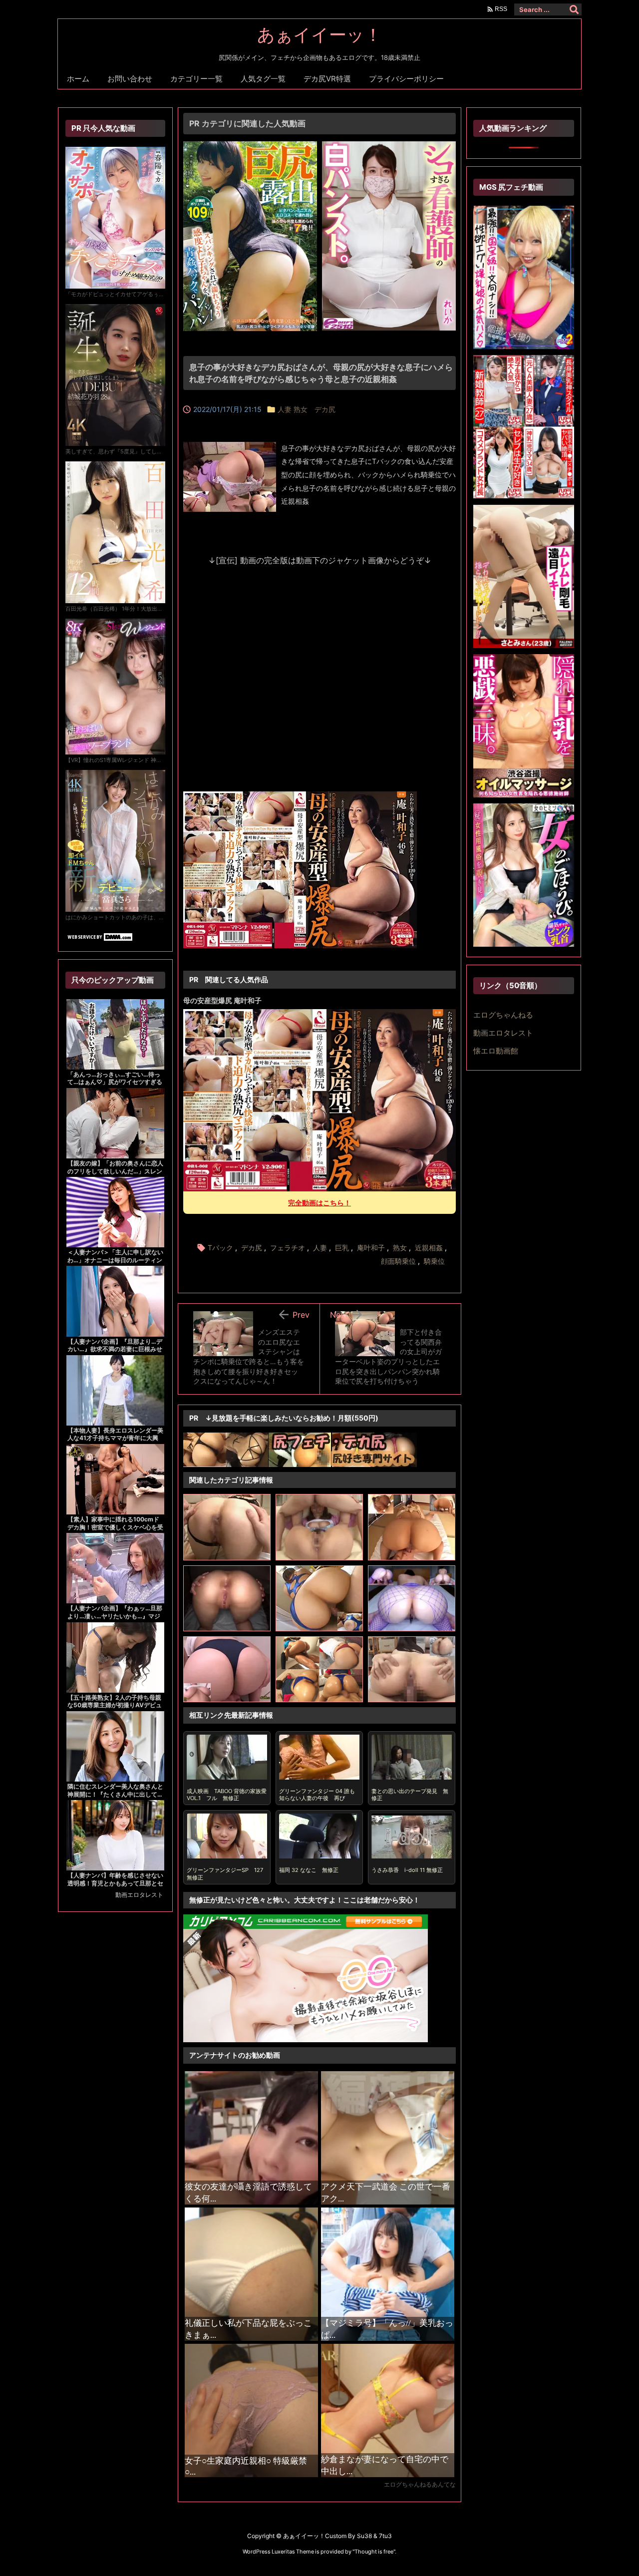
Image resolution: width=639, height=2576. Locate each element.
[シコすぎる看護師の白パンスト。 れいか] (389, 147)
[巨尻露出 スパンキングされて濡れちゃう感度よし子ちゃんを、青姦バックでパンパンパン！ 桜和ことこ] (250, 147)
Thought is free (374, 2552)
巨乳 (342, 1248)
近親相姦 (429, 1248)
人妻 (320, 1248)
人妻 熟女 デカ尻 (307, 409)
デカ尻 (252, 1248)
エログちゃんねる (503, 1015)
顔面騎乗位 (398, 1261)
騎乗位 (434, 1261)
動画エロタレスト (139, 1895)
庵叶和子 (371, 1248)
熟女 (400, 1248)
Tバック (220, 1248)
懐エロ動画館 (496, 1051)
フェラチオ (288, 1248)
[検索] (574, 9)
